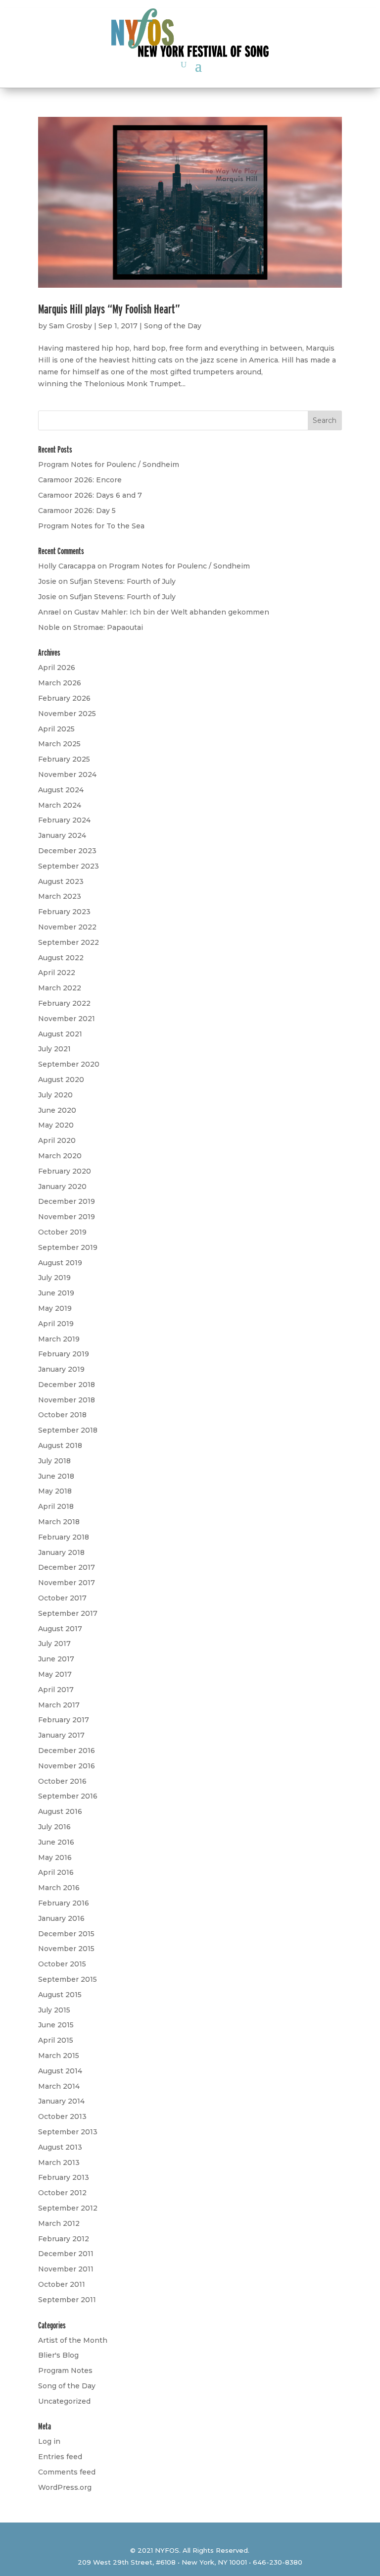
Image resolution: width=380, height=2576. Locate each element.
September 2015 (68, 1979)
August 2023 (61, 881)
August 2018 (60, 1445)
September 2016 (68, 1796)
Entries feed (60, 2457)
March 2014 (59, 2086)
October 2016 (62, 1781)
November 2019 (67, 1217)
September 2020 (69, 1064)
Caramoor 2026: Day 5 (77, 511)
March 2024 (60, 805)
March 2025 (59, 744)
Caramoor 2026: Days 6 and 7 (90, 495)
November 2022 (67, 927)
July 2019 (54, 1278)
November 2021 (67, 1019)
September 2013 (68, 2132)
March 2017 (59, 1705)
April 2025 (56, 729)
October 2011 (62, 2284)
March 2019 (59, 1339)
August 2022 (61, 958)
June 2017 (56, 1659)
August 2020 (61, 1080)
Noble (49, 627)
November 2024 (67, 774)
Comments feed (67, 2472)
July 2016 (54, 1827)
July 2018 (54, 1461)
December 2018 (67, 1385)
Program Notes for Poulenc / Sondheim (109, 464)
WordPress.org (65, 2487)
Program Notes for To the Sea (91, 526)
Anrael (49, 612)
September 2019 (68, 1247)
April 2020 (57, 1140)
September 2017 (68, 1613)
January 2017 (61, 1735)
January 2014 (61, 2101)
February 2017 (64, 1720)
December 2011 (66, 2254)
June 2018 (56, 1476)
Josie (47, 581)
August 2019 (60, 1263)
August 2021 (60, 1034)
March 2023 (60, 896)
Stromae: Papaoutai (108, 627)
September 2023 (69, 866)
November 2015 (66, 1949)
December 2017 (67, 1567)
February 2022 (64, 1003)
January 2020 (62, 1186)
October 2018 (62, 1415)
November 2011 (66, 2269)
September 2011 (67, 2300)
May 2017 (55, 1674)
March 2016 (59, 1888)
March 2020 (60, 1156)
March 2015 (59, 2056)
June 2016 (56, 1842)
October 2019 (62, 1232)
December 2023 (67, 851)
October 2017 (62, 1598)
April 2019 (56, 1324)
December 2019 (67, 1201)
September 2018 (68, 1430)
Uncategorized (64, 2401)
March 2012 (59, 2223)
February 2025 (64, 759)
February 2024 (64, 820)
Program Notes (65, 2370)
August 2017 (60, 1629)
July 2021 (54, 1049)
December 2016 (67, 1751)
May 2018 (55, 1491)
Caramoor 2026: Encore (80, 480)
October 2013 (62, 2116)
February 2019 (64, 1354)
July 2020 (55, 1095)
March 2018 (59, 1522)
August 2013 (60, 2147)
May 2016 (55, 1857)
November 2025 (67, 714)
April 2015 (56, 2040)
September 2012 (68, 2208)
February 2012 (64, 2239)
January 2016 (61, 1918)
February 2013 (64, 2177)
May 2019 (55, 1308)
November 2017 (67, 1583)
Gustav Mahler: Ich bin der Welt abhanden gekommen (172, 612)
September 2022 (69, 942)
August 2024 (61, 790)
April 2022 (57, 973)
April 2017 (56, 1690)
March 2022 (60, 988)
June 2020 (57, 1110)
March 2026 (60, 683)
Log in (49, 2441)
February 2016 (64, 1903)
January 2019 (61, 1369)
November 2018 (67, 1400)
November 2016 (67, 1766)
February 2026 (64, 698)
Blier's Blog (58, 2355)
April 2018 (56, 1506)
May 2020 (56, 1125)
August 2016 (60, 1811)
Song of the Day (173, 326)
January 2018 (61, 1552)
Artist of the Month (73, 2340)
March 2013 (59, 2163)
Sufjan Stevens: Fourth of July (123, 581)
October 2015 (62, 1964)
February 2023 (64, 912)
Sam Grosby (71, 326)
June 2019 (56, 1293)
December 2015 (66, 1934)
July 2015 (54, 2010)
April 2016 (56, 1872)
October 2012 (62, 2193)
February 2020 (65, 1171)
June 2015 (56, 2025)
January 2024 (62, 835)
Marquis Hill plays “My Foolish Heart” (109, 309)
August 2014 (60, 2071)
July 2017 (54, 1644)
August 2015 (60, 1995)
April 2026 (57, 668)
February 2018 (64, 1537)
